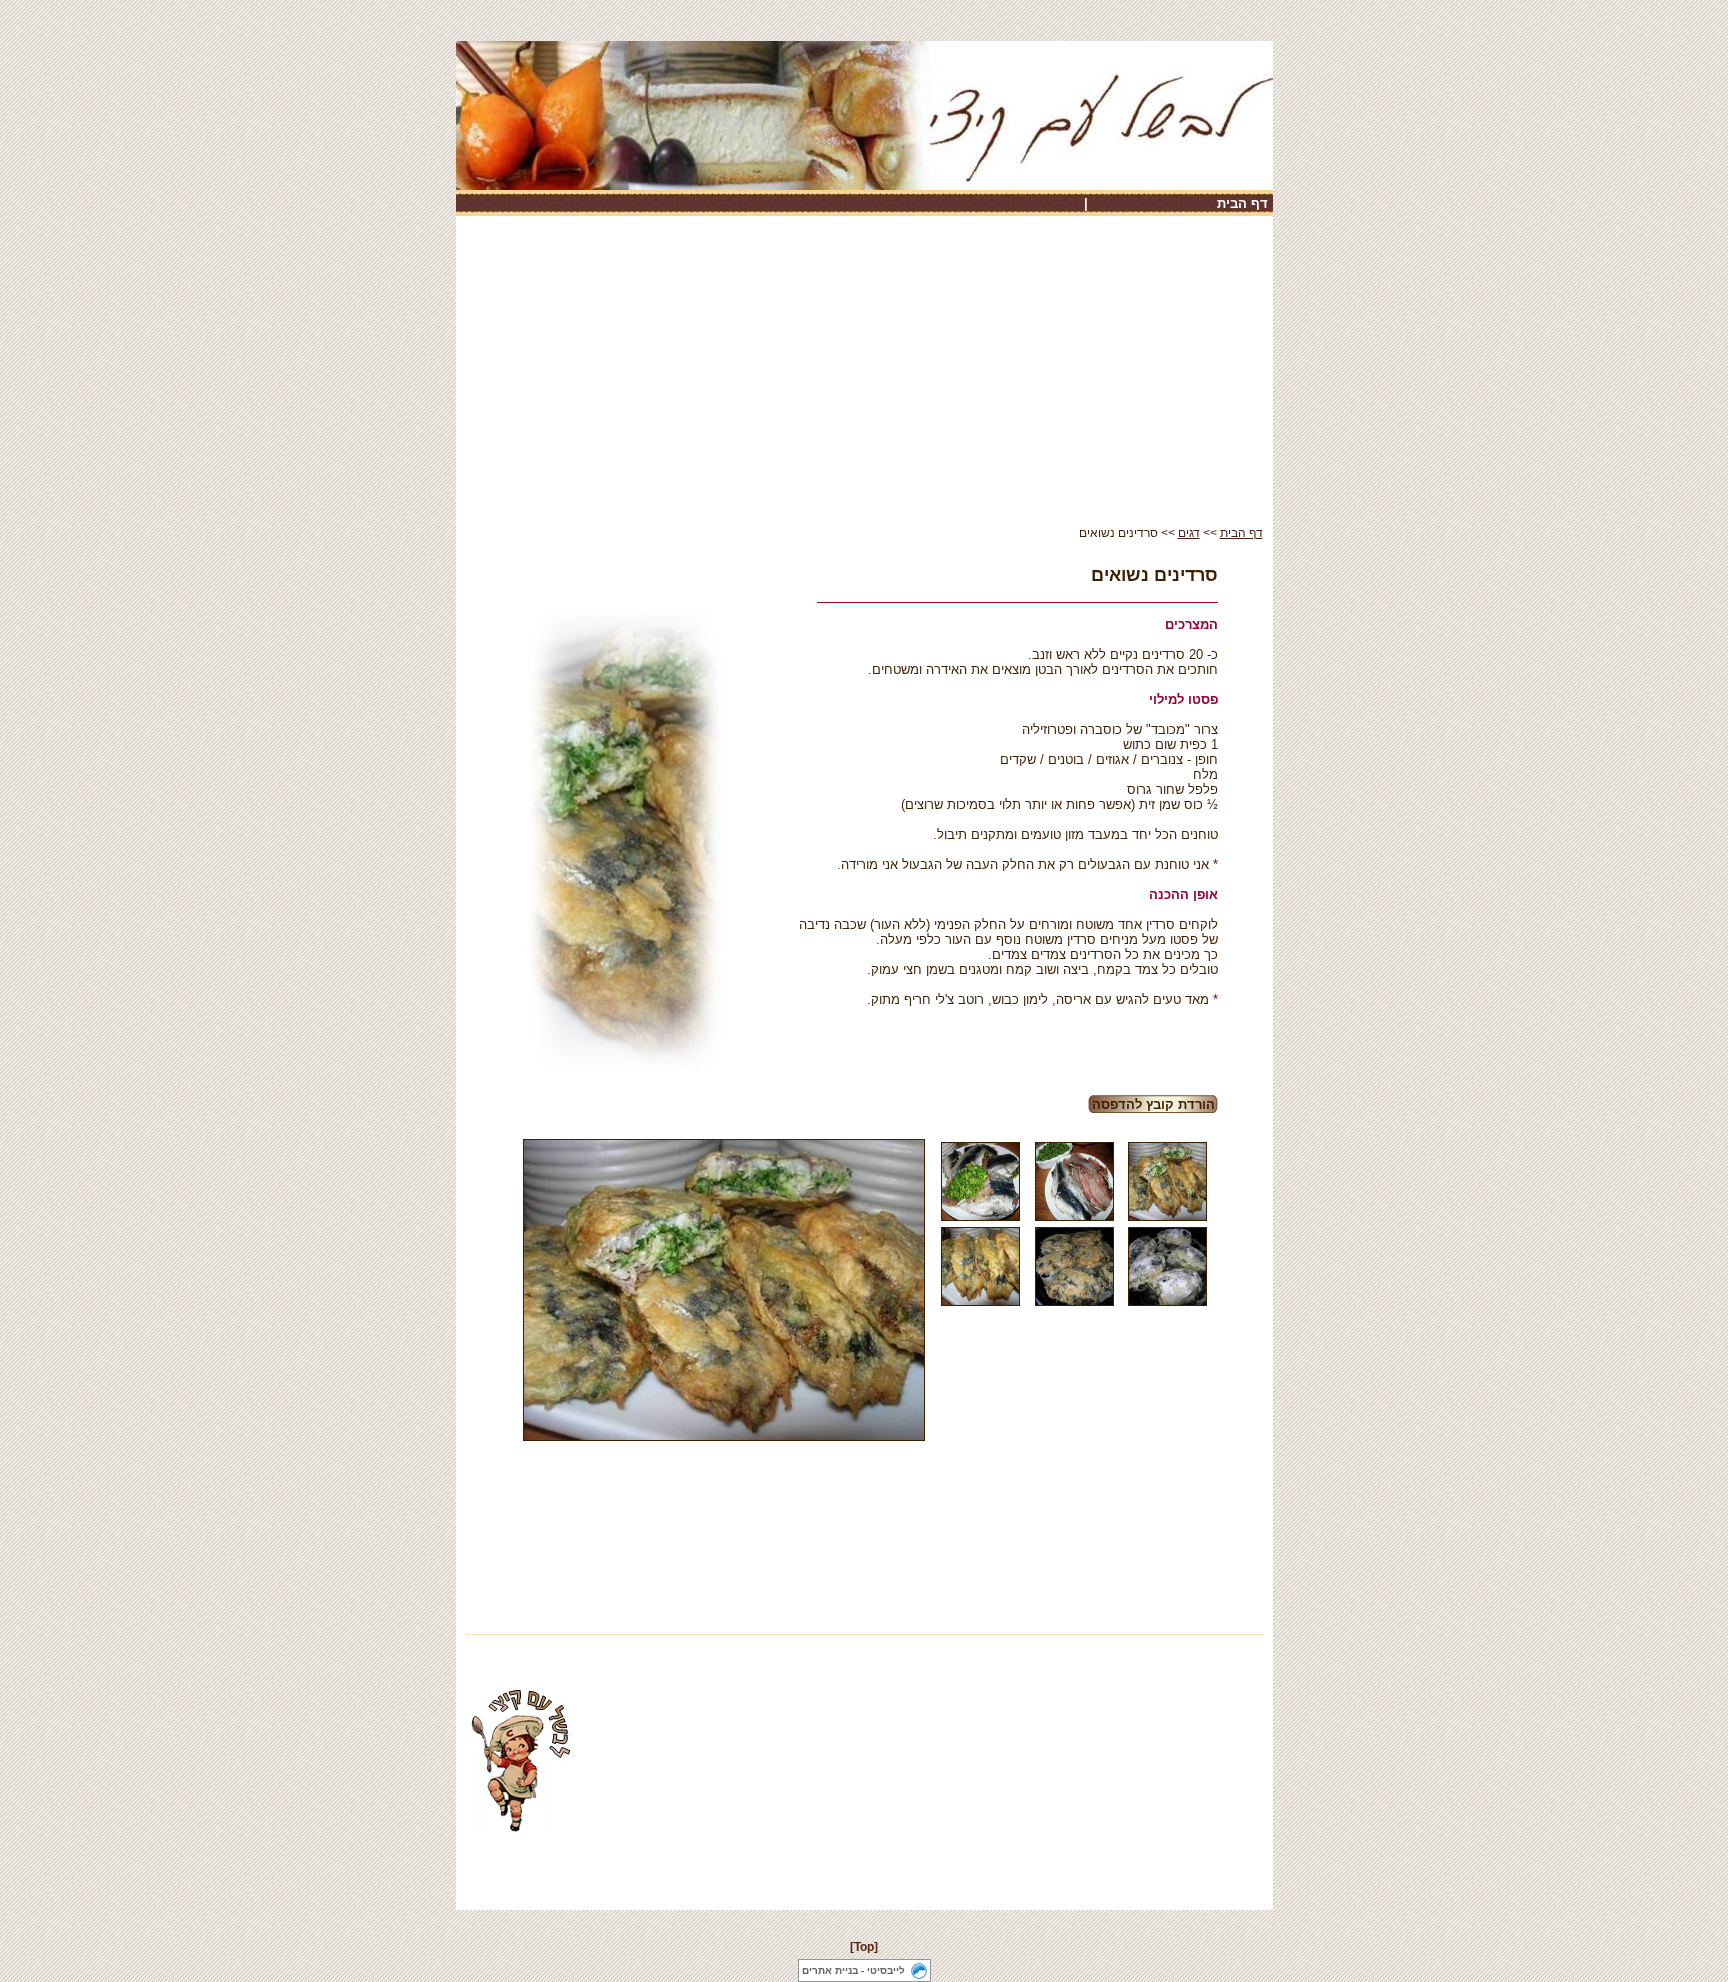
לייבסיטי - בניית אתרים (853, 1970)
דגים (1189, 533)
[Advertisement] (864, 376)
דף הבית (1242, 203)
